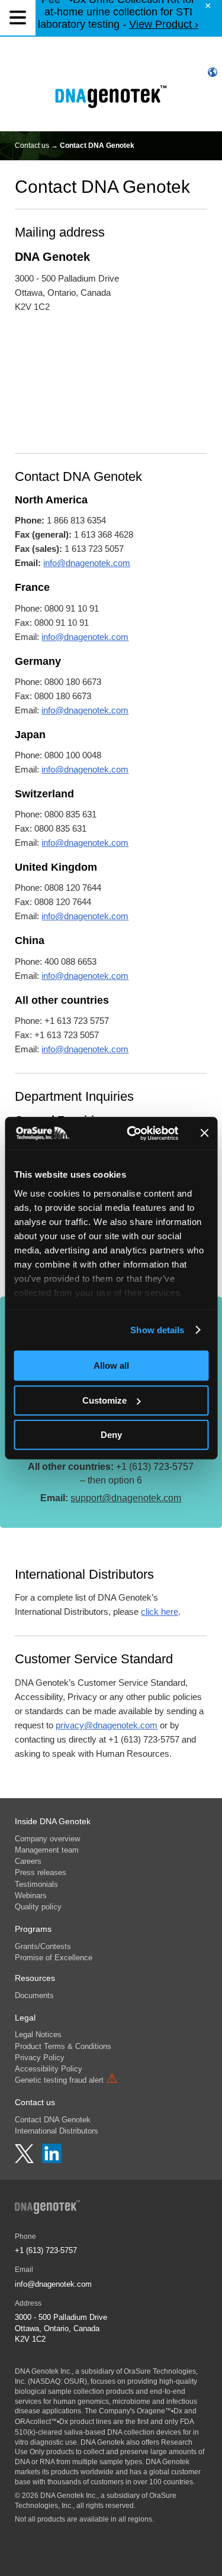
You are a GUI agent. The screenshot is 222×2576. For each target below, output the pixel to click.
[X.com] (25, 2160)
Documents (34, 1995)
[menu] (18, 18)
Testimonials (36, 1884)
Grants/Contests (43, 1946)
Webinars (31, 1895)
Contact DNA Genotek (53, 2120)
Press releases (41, 1872)
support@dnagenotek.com (126, 1498)
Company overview (47, 1839)
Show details (157, 1330)
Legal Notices (38, 2034)
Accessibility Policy (49, 2069)
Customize (104, 1400)
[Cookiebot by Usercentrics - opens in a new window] (132, 1133)
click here (160, 1612)
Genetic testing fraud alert (66, 2080)
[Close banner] (204, 1133)
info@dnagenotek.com (87, 563)
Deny (111, 1435)
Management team (47, 1850)
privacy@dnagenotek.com (107, 1725)
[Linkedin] (52, 2160)
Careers (28, 1861)
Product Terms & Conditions (63, 2046)
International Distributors (57, 2131)
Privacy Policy (40, 2058)
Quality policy (38, 1907)
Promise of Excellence (54, 1958)
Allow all (111, 1365)
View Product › (164, 24)
